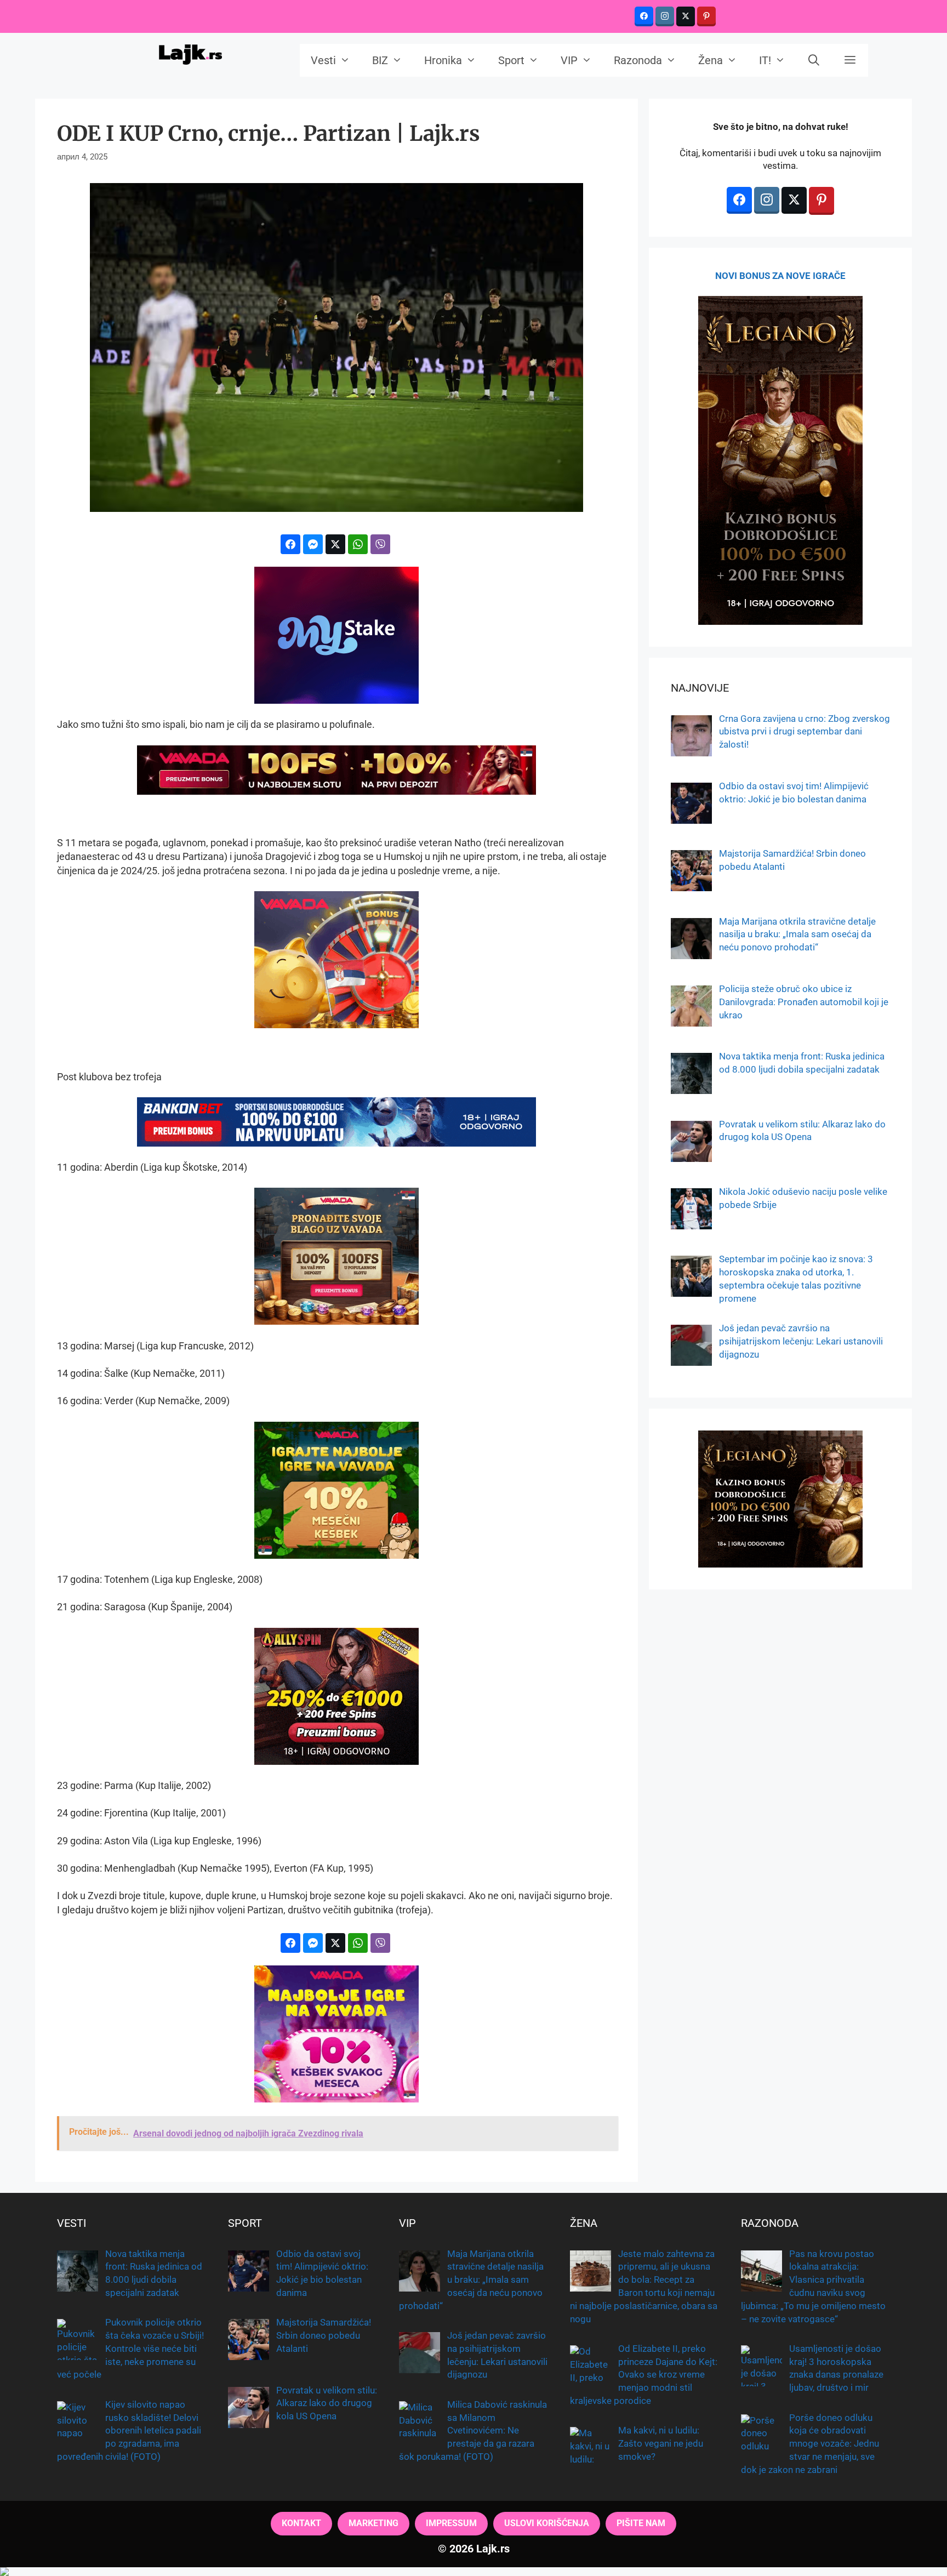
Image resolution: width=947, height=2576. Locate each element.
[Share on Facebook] (290, 544)
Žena (711, 60)
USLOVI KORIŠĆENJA (547, 2523)
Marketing (373, 2523)
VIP (569, 60)
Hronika (443, 60)
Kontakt (301, 2523)
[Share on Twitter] (335, 544)
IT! (765, 60)
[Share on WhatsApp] (358, 544)
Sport (511, 60)
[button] (850, 60)
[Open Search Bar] (814, 60)
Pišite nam (641, 2523)
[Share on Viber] (380, 544)
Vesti (323, 60)
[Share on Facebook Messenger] (313, 544)
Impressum (451, 2523)
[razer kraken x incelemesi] (473, 2572)
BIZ (380, 60)
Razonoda (638, 60)
